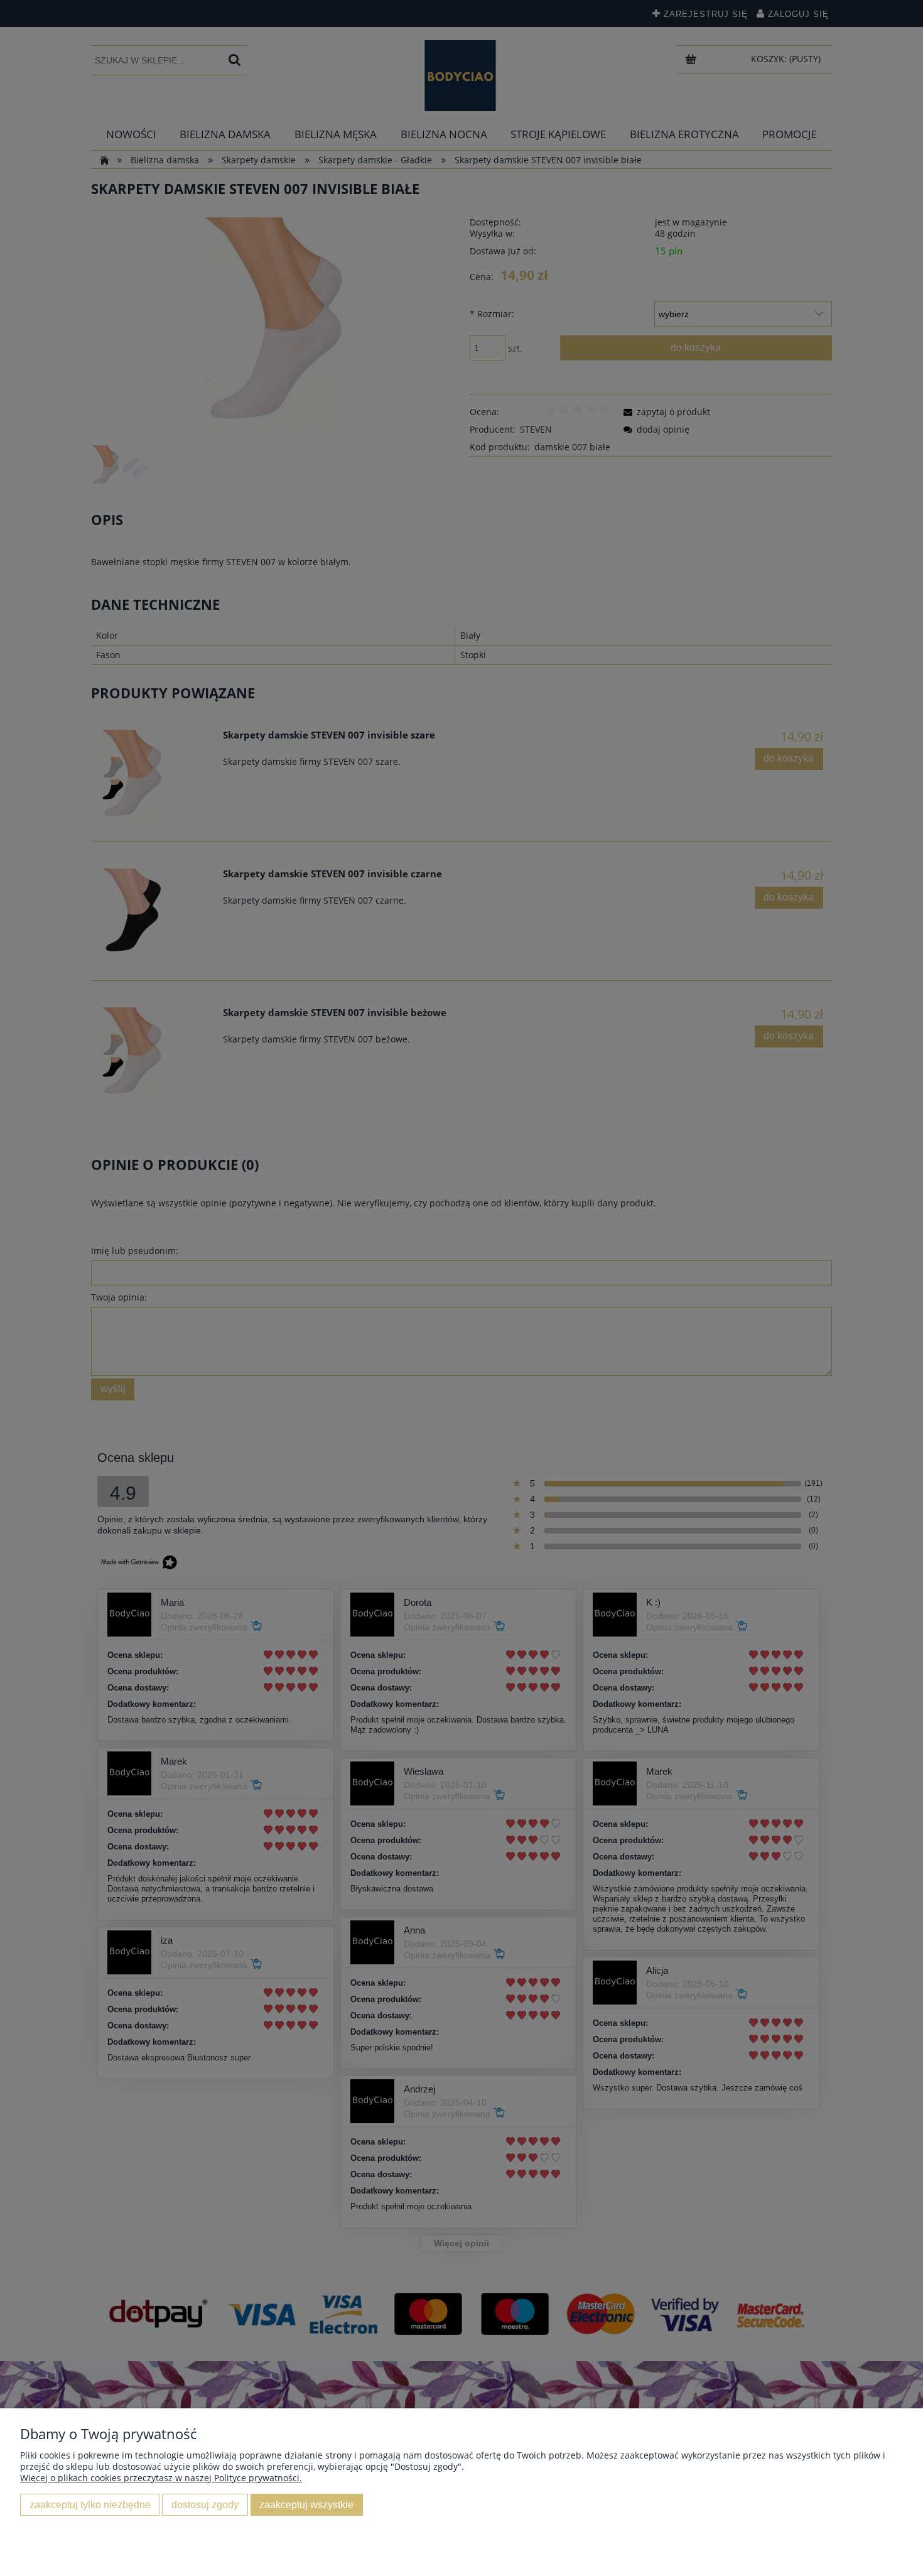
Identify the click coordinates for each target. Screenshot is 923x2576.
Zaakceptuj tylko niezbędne (90, 2504)
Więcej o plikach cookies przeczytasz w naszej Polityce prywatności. (161, 2478)
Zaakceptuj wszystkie (306, 2504)
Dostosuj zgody (205, 2504)
